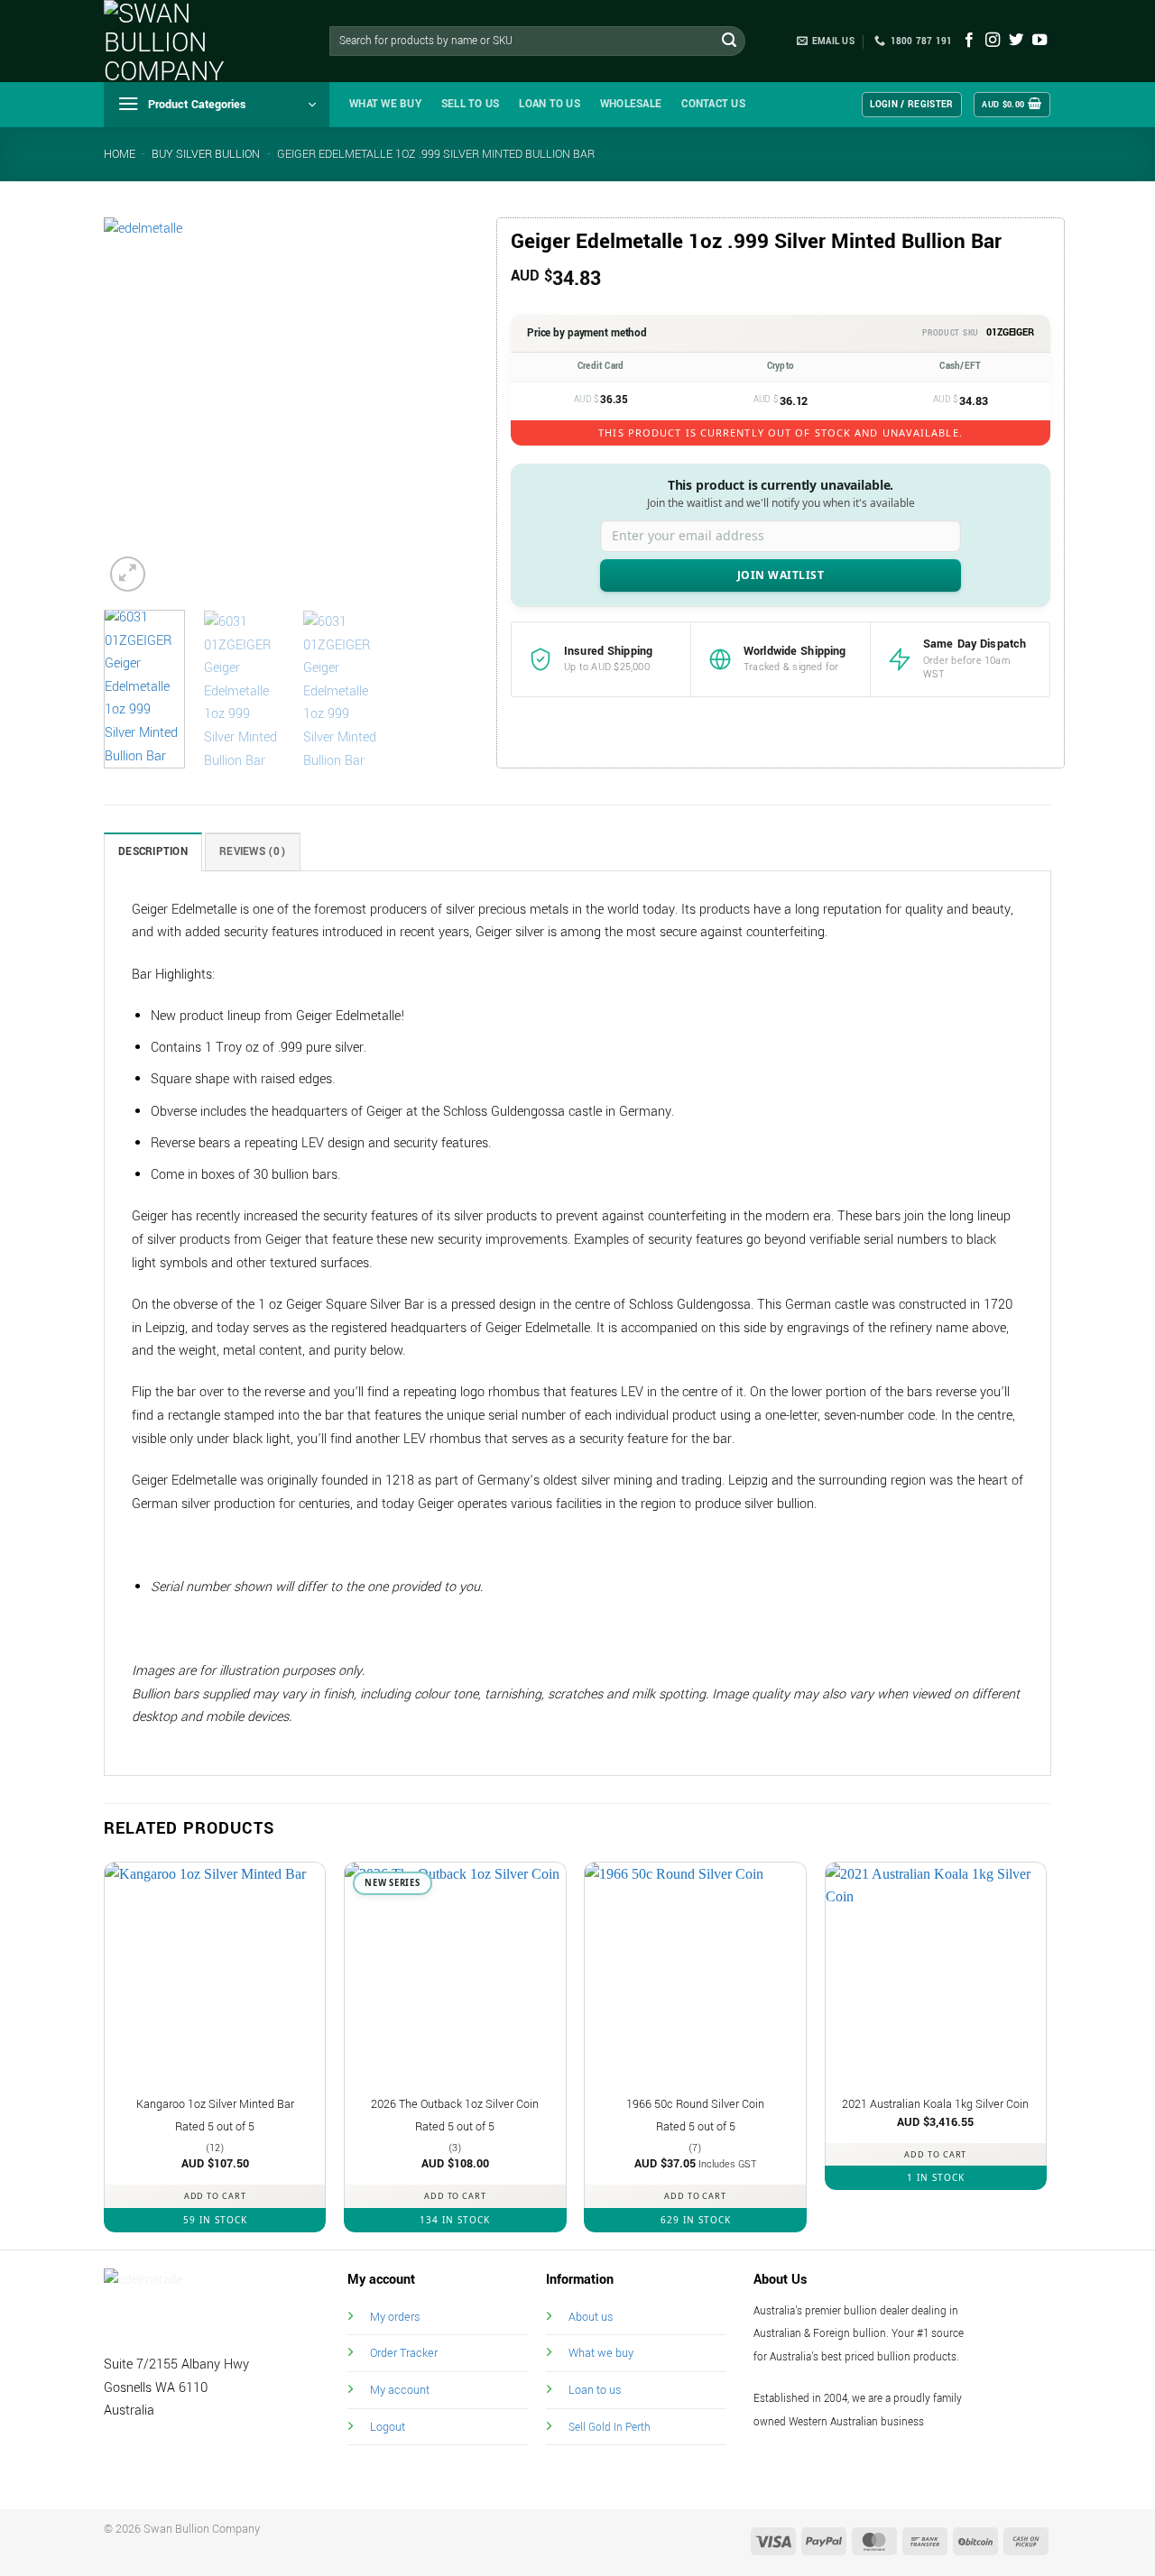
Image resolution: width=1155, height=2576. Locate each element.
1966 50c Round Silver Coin (695, 2104)
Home (120, 154)
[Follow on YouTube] (1039, 41)
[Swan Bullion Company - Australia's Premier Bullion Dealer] (194, 41)
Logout (388, 2427)
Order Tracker (404, 2353)
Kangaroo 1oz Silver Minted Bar (215, 2104)
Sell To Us (471, 104)
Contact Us (713, 104)
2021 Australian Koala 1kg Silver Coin (935, 2104)
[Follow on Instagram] (993, 41)
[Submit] (729, 41)
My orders (395, 2317)
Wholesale (631, 104)
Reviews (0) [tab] (253, 852)
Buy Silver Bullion (206, 154)
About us (591, 2317)
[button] (217, 105)
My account (400, 2390)
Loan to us (595, 2390)
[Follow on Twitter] (1016, 41)
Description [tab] (153, 852)
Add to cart (215, 2196)
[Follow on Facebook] (969, 41)
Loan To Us (550, 104)
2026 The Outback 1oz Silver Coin (455, 2104)
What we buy (385, 104)
